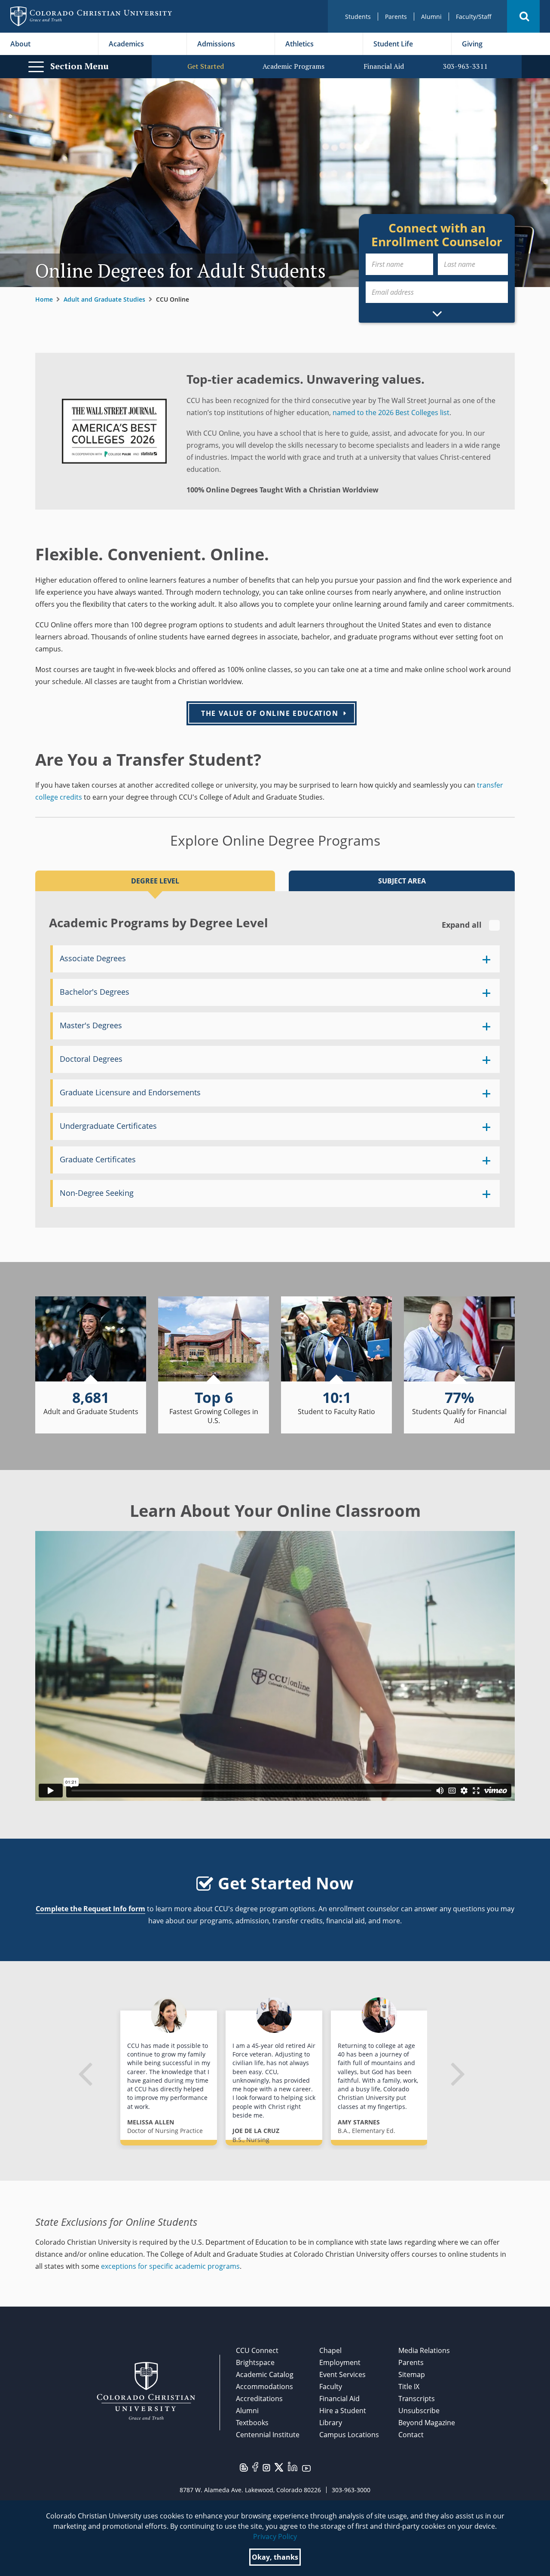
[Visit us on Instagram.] (266, 2467)
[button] (523, 16)
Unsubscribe (419, 2411)
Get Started (206, 66)
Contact (411, 2435)
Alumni (431, 17)
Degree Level (155, 881)
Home (44, 299)
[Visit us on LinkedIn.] (293, 2466)
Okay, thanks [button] (275, 2557)
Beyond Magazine (427, 2423)
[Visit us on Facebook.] (255, 2466)
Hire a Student (343, 2411)
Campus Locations (349, 2435)
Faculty (331, 2387)
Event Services (342, 2374)
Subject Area (402, 881)
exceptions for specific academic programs (170, 2266)
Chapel (330, 2350)
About (20, 44)
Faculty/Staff (474, 17)
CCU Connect (257, 2350)
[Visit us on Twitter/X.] (279, 2466)
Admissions (216, 44)
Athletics (299, 44)
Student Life (393, 44)
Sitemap (412, 2374)
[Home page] (91, 16)
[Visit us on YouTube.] (306, 2468)
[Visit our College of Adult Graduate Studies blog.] (244, 2467)
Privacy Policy (275, 2536)
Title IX (409, 2387)
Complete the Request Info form (90, 1909)
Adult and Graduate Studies (104, 299)
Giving (472, 44)
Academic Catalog (265, 2374)
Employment (340, 2362)
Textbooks (252, 2423)
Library (331, 2423)
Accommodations (264, 2387)
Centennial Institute (268, 2435)
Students (358, 17)
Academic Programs (293, 66)
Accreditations (259, 2399)
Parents (396, 17)
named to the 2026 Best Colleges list (391, 413)
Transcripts (417, 2399)
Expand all (463, 925)
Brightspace (255, 2362)
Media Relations (424, 2350)
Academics (126, 44)
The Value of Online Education (270, 713)
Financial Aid (384, 66)
